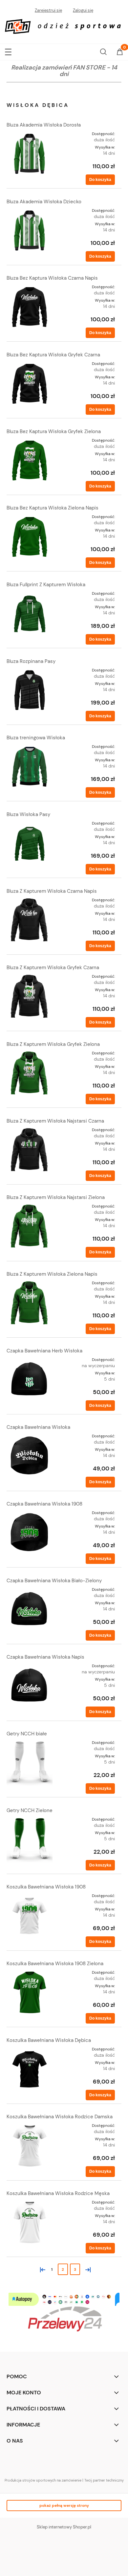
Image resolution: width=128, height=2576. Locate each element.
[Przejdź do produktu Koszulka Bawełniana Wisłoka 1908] (30, 1916)
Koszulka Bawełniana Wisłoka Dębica (49, 2040)
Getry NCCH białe (27, 1734)
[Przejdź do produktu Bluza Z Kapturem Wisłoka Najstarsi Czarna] (30, 1150)
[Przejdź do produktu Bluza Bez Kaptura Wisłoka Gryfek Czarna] (30, 384)
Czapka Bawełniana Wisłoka (38, 1427)
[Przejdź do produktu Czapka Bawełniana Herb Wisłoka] (30, 1380)
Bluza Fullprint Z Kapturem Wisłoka (46, 585)
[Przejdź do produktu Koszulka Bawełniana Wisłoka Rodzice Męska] (30, 2222)
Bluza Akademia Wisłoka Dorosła (44, 125)
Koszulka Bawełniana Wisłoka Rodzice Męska (58, 2193)
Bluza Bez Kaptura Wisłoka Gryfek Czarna (53, 355)
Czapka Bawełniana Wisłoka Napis (45, 1657)
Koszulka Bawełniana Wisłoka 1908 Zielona (55, 1964)
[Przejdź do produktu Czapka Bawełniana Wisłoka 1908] (30, 1533)
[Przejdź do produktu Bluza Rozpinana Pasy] (30, 690)
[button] (8, 51)
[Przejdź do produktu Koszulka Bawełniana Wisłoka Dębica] (30, 2069)
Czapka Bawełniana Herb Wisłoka (44, 1351)
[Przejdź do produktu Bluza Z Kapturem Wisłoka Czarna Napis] (30, 920)
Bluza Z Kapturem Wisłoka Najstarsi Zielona (56, 1197)
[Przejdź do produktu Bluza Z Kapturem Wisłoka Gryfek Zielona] (30, 1073)
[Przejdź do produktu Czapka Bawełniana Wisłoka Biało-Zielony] (30, 1609)
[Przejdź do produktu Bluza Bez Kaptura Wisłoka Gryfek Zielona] (30, 460)
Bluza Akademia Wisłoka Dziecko (44, 202)
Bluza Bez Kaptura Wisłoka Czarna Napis (52, 278)
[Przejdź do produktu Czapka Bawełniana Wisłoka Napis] (30, 1686)
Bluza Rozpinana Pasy (31, 661)
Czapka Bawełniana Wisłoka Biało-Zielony (54, 1581)
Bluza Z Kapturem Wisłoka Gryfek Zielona (53, 1044)
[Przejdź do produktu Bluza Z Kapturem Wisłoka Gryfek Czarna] (30, 996)
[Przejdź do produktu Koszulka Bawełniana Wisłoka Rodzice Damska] (30, 2146)
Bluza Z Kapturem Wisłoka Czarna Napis (52, 891)
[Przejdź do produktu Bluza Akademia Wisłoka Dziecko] (30, 230)
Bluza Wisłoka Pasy (28, 814)
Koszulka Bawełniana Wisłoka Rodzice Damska (60, 2117)
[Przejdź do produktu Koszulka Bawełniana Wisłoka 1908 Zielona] (30, 1992)
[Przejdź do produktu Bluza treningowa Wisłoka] (30, 767)
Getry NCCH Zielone (30, 1810)
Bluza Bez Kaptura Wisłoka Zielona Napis (53, 508)
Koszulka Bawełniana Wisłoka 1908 (46, 1887)
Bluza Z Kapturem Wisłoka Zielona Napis (52, 1274)
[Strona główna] (64, 26)
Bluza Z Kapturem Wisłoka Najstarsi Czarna (55, 1121)
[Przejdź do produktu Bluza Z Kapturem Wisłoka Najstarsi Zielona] (30, 1226)
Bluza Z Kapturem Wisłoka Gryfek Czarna (53, 968)
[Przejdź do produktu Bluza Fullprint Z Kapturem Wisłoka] (30, 613)
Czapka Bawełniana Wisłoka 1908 (44, 1504)
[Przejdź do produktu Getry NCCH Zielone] (30, 1839)
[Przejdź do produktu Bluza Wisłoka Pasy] (30, 843)
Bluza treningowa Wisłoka (36, 738)
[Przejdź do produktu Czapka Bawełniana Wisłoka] (30, 1456)
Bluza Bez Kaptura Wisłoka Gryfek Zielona (54, 431)
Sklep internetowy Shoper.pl (64, 2527)
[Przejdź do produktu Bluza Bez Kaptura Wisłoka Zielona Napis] (30, 537)
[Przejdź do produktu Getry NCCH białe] (30, 1763)
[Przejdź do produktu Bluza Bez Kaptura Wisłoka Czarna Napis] (30, 307)
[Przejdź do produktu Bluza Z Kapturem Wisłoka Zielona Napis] (30, 1303)
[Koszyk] (120, 52)
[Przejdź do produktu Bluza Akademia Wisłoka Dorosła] (30, 154)
